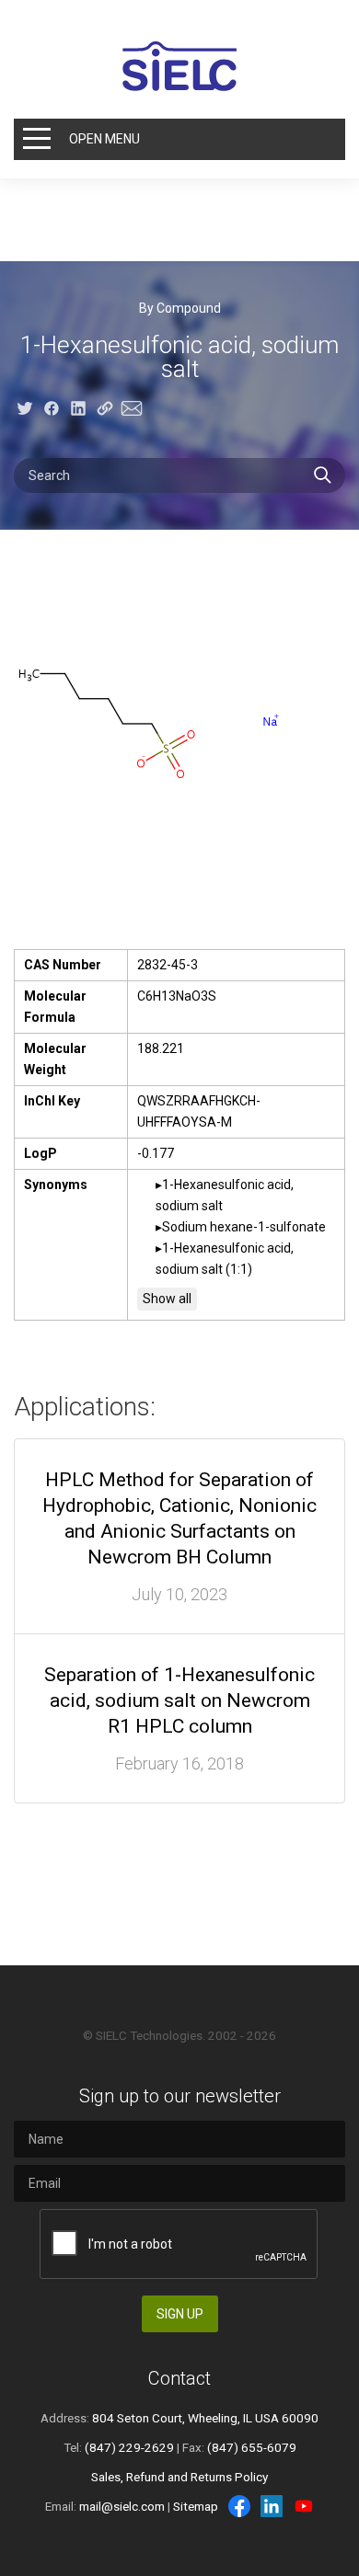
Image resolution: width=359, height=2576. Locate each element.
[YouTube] (304, 2506)
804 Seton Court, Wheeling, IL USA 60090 (205, 2418)
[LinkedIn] (272, 2506)
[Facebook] (239, 2506)
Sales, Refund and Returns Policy (179, 2477)
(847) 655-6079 (252, 2447)
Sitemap (196, 2506)
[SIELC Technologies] (179, 66)
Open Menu (104, 139)
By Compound (180, 308)
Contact (179, 2378)
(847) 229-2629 (129, 2447)
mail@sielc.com (122, 2506)
